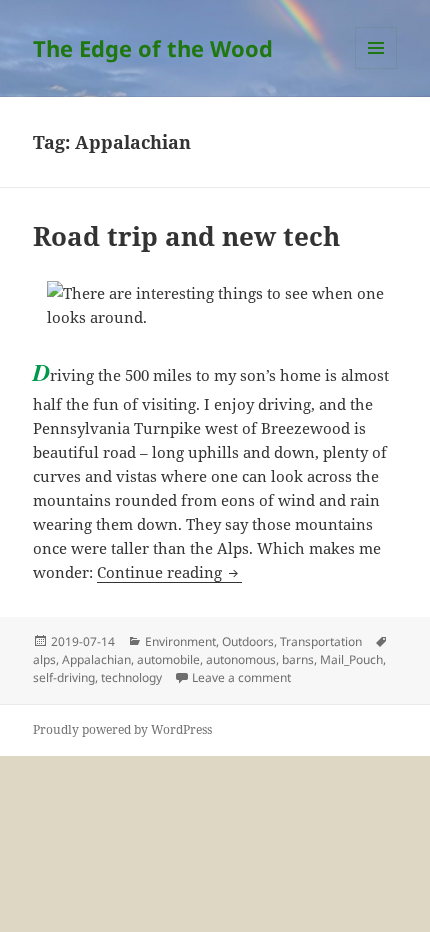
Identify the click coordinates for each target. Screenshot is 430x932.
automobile (168, 659)
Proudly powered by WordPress (122, 729)
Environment (180, 641)
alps (44, 659)
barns (298, 659)
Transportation (321, 641)
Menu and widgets (376, 68)
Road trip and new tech (186, 236)
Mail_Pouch (351, 659)
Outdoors (248, 641)
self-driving (64, 677)
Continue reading (169, 572)
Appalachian (96, 659)
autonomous (241, 659)
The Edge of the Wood (153, 48)
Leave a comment (241, 677)
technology (131, 677)
